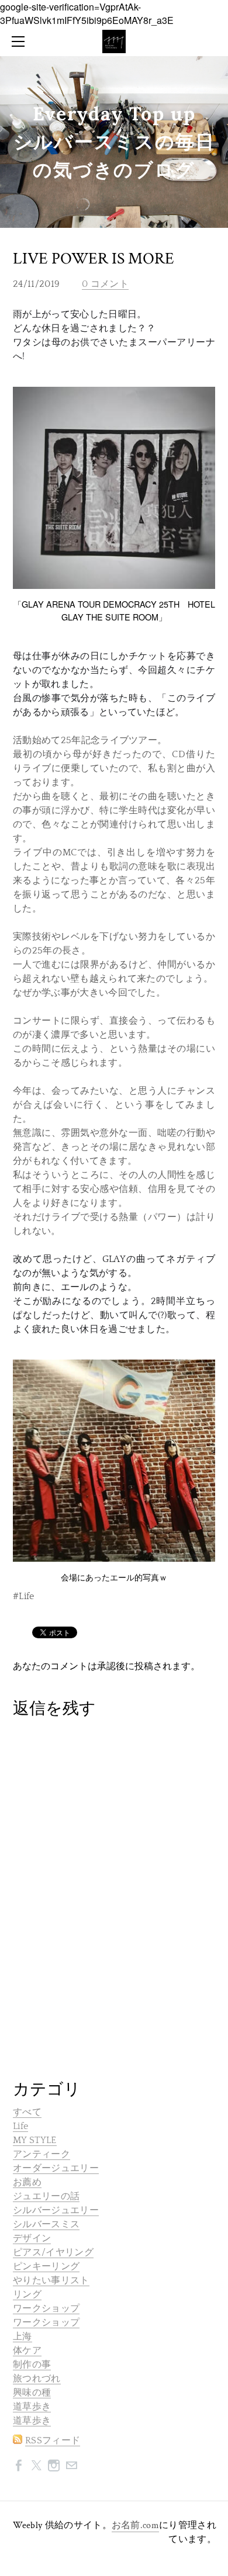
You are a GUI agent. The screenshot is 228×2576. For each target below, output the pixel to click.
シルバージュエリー (56, 2210)
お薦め (27, 2182)
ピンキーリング (46, 2266)
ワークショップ (46, 2308)
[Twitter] (36, 2465)
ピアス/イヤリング (53, 2252)
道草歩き (32, 2407)
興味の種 (32, 2393)
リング (27, 2294)
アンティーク (42, 2154)
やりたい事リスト (51, 2280)
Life (20, 2126)
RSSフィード (53, 2440)
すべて (27, 2112)
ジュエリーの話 (46, 2196)
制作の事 (32, 2364)
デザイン (32, 2238)
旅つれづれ (37, 2379)
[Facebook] (19, 2465)
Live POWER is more (94, 259)
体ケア (27, 2350)
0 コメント (105, 284)
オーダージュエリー (56, 2168)
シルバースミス (46, 2224)
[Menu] (20, 41)
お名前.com (135, 2525)
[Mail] (71, 2465)
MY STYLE (35, 2140)
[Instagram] (54, 2465)
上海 (23, 2336)
